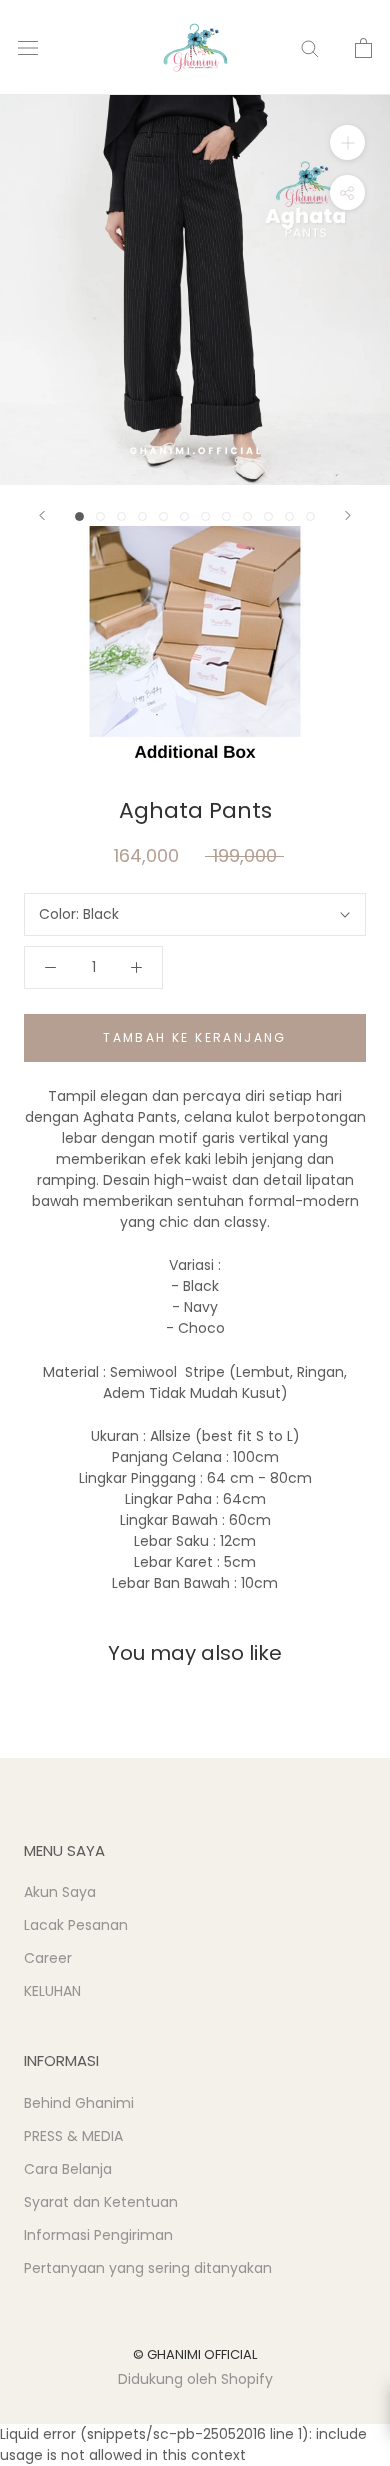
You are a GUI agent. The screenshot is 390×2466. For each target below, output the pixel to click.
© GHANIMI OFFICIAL (195, 2354)
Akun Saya (60, 1892)
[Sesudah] (348, 515)
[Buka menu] (28, 47)
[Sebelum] (42, 515)
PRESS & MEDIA (73, 2136)
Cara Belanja (68, 2169)
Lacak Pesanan (76, 1925)
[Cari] (310, 47)
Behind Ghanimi (79, 2103)
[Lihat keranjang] (363, 48)
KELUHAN (52, 1991)
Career (48, 1958)
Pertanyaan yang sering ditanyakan (148, 2268)
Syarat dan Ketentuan (101, 2202)
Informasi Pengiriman (98, 2235)
